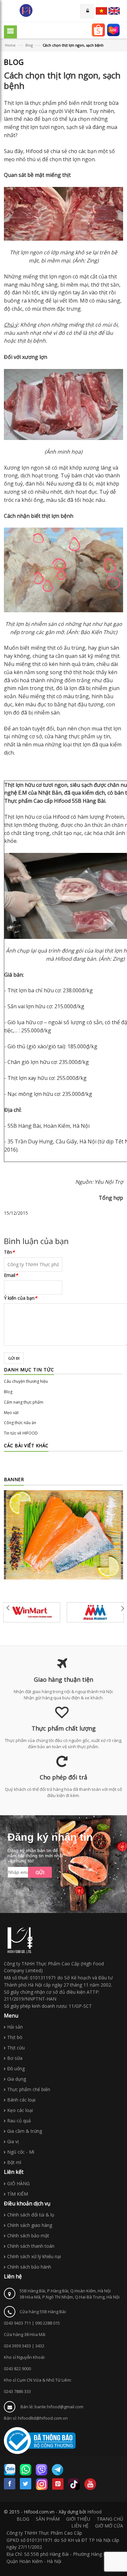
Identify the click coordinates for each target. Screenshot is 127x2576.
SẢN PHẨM (48, 2519)
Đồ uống (16, 2068)
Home (10, 45)
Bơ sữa (15, 2058)
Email (11, 1275)
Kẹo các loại (20, 2110)
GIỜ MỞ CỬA (109, 2526)
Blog (29, 45)
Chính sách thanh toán (31, 2246)
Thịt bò (15, 2037)
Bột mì (14, 2162)
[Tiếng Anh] (114, 11)
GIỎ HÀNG (18, 2183)
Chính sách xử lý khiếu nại (34, 2256)
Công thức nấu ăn (20, 1423)
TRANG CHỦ (110, 2519)
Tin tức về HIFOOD (21, 1433)
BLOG (23, 2519)
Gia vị (13, 2141)
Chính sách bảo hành (29, 2267)
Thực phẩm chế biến (29, 2089)
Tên (9, 1252)
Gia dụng (17, 2079)
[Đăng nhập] (87, 11)
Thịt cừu (16, 2048)
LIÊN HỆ (80, 2526)
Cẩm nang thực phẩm (24, 1402)
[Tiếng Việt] (101, 11)
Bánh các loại (21, 2100)
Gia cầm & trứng (25, 2131)
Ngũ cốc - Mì (21, 2152)
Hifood (94, 2512)
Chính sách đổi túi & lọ (31, 2215)
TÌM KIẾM (18, 2194)
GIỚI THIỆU (78, 2519)
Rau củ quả (19, 2121)
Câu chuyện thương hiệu (26, 1381)
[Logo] (20, 1940)
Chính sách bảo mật (28, 2236)
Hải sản (15, 2027)
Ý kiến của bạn (21, 1298)
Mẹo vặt (11, 1413)
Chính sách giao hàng (30, 2225)
